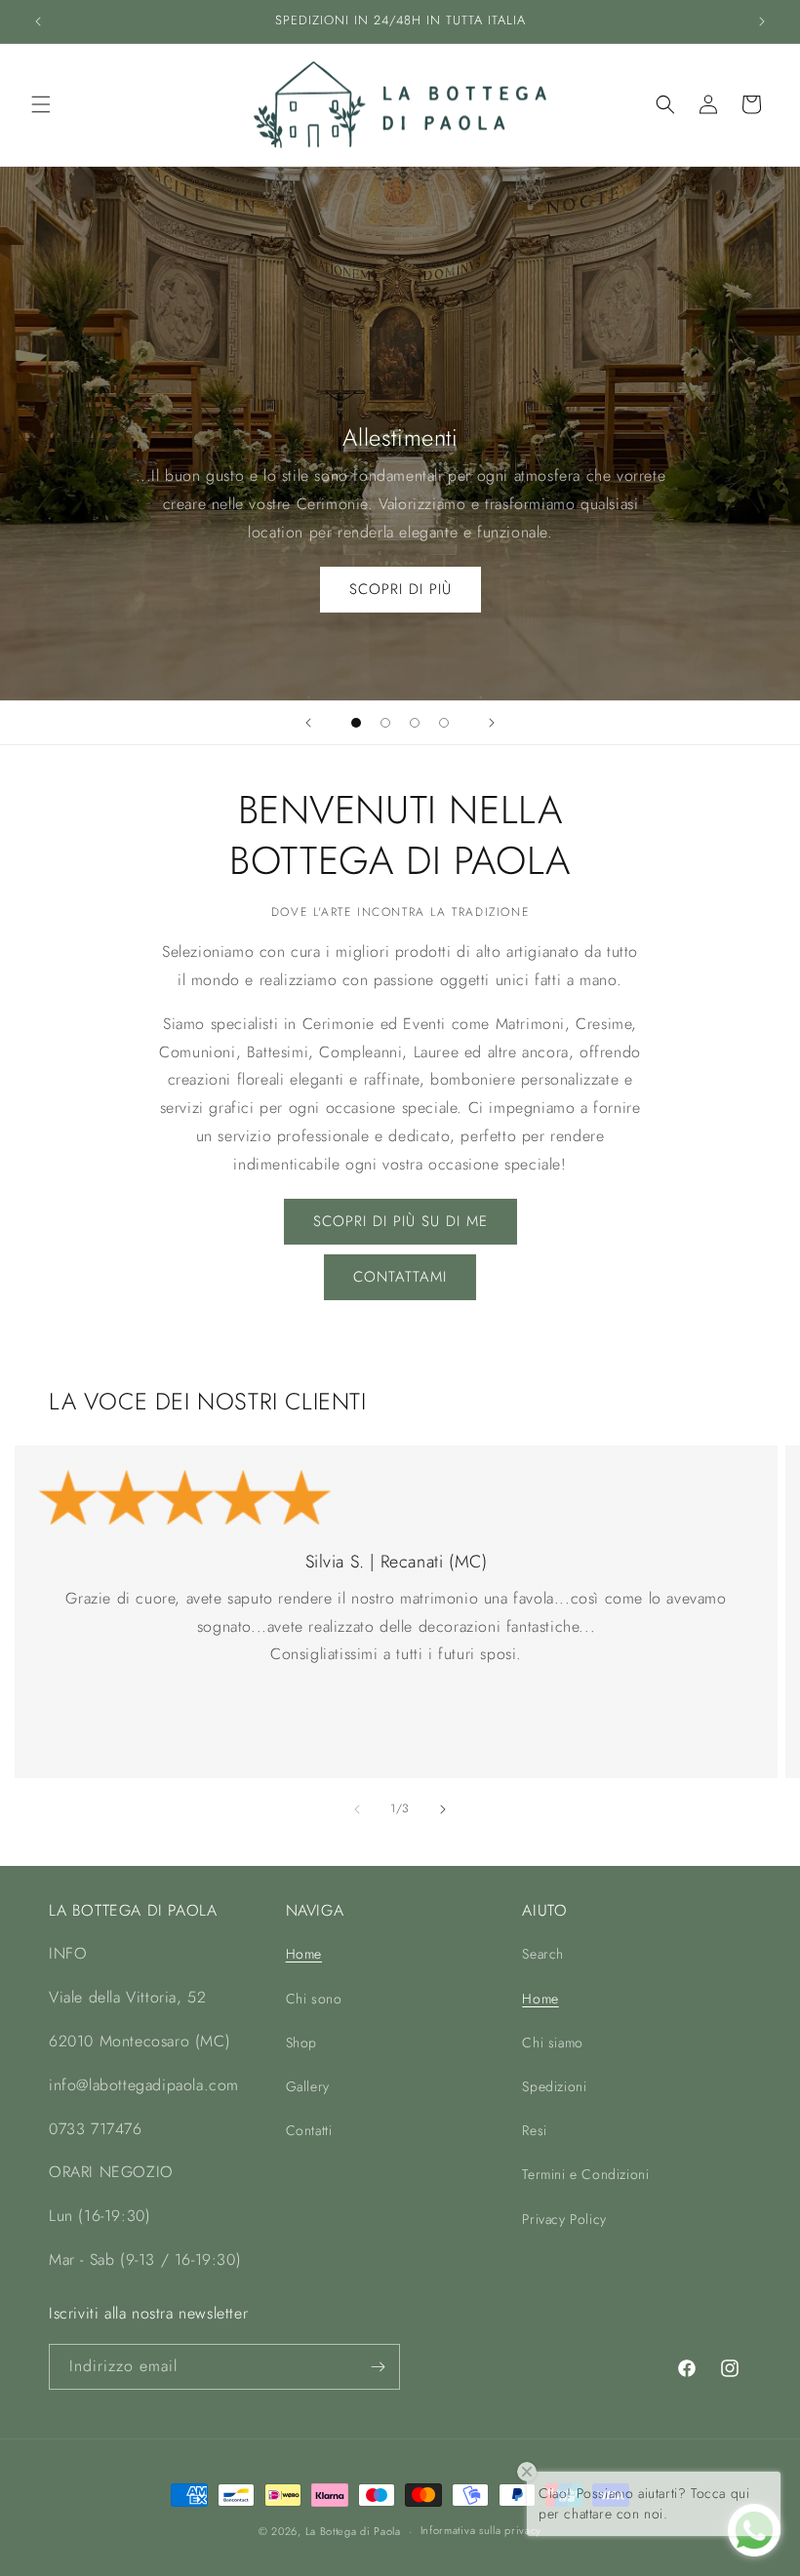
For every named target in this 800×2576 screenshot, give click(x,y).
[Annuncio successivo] (762, 21)
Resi (534, 2130)
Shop (301, 2042)
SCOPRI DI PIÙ (400, 589)
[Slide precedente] (308, 723)
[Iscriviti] (378, 2367)
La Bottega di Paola (353, 2531)
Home (304, 1954)
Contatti (309, 2130)
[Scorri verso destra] (443, 1809)
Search (543, 1954)
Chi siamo (552, 2042)
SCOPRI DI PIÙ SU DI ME (400, 1221)
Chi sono (314, 1999)
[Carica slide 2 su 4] (385, 723)
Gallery (308, 2086)
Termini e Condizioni (585, 2174)
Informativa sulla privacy (481, 2530)
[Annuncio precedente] (38, 21)
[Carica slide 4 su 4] (444, 723)
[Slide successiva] (492, 723)
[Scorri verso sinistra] (357, 1809)
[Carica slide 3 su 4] (415, 723)
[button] (41, 104)
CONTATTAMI (400, 1277)
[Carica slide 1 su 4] (356, 723)
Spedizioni (554, 2086)
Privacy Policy (564, 2219)
